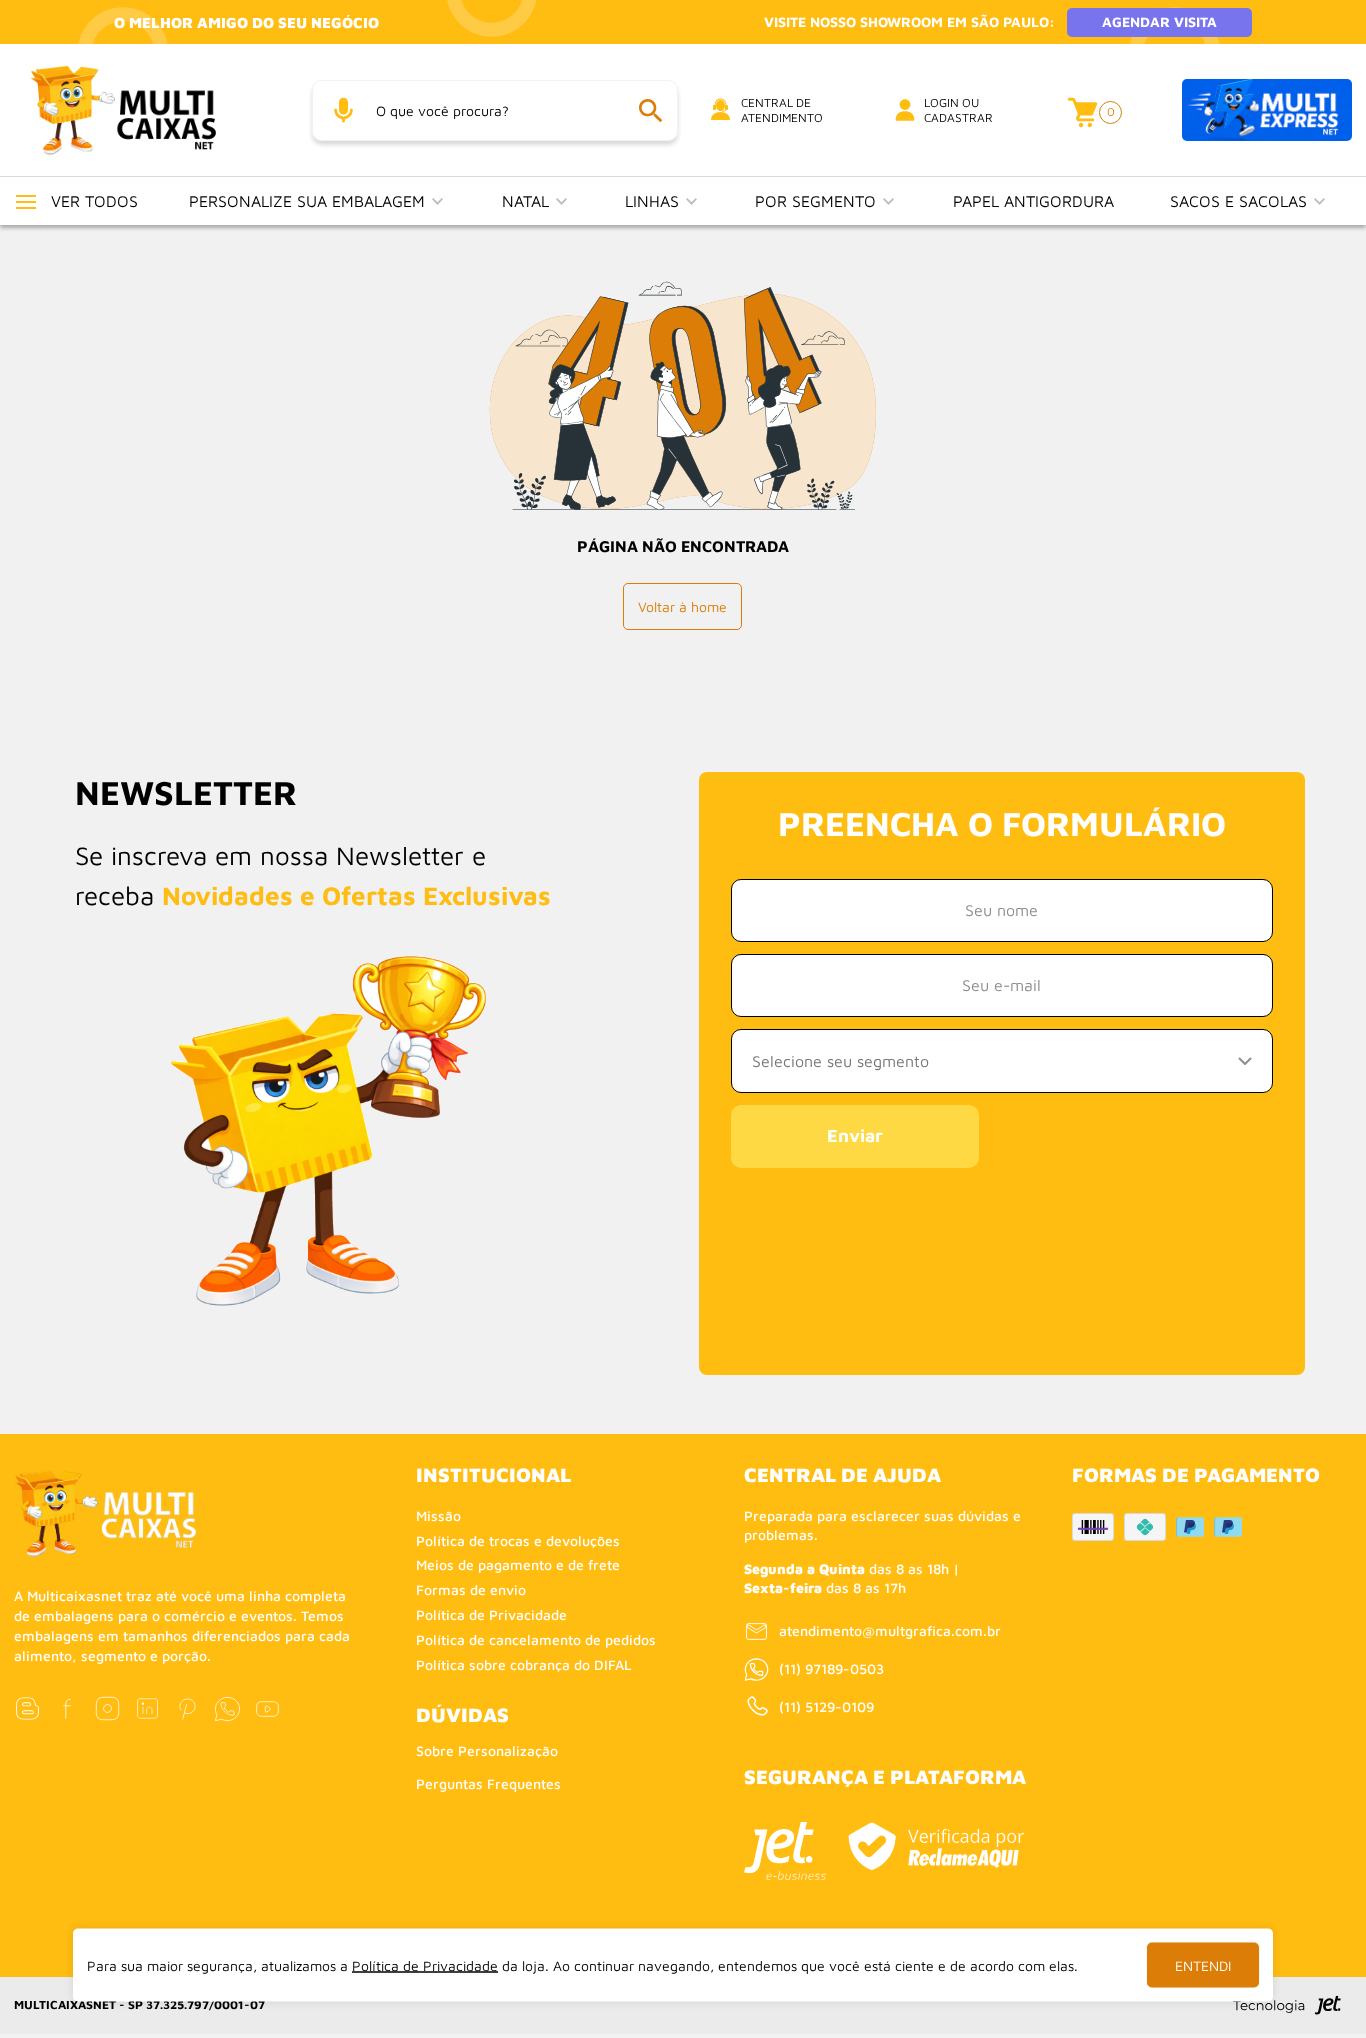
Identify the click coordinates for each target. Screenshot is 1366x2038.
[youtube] (267, 1708)
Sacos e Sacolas (1241, 201)
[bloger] (27, 1708)
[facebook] (67, 1708)
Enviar (855, 1135)
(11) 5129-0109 (826, 1706)
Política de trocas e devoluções (518, 1540)
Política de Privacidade (491, 1614)
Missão (438, 1515)
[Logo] (148, 109)
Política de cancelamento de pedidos (536, 1639)
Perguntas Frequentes (488, 1783)
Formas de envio (471, 1589)
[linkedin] (147, 1708)
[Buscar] (650, 110)
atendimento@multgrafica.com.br (890, 1630)
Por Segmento (818, 201)
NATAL (528, 201)
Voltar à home (682, 606)
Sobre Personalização (487, 1750)
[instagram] (107, 1708)
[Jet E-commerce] (785, 1851)
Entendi (1203, 1965)
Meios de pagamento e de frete (518, 1564)
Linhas (654, 201)
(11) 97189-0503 (831, 1668)
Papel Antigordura (1033, 201)
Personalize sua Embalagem (309, 201)
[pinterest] (187, 1708)
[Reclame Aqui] (936, 1846)
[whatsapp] (227, 1708)
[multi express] (1267, 110)
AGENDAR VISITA (1159, 21)
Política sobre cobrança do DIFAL (524, 1664)
